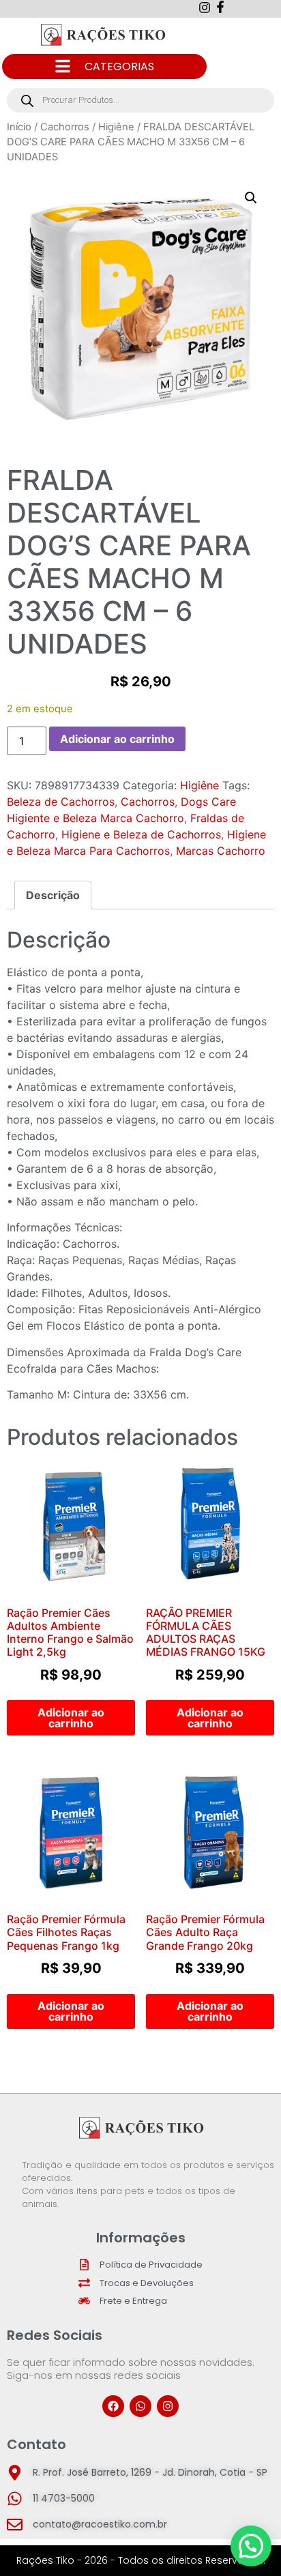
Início (19, 127)
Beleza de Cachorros (61, 802)
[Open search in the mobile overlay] (140, 100)
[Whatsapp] (140, 2406)
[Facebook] (113, 2406)
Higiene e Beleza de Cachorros (141, 834)
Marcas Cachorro (221, 851)
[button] (251, 198)
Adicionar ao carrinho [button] (71, 1718)
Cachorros (65, 127)
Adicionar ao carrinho (117, 739)
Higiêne (116, 127)
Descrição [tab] (53, 895)
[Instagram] (168, 2406)
